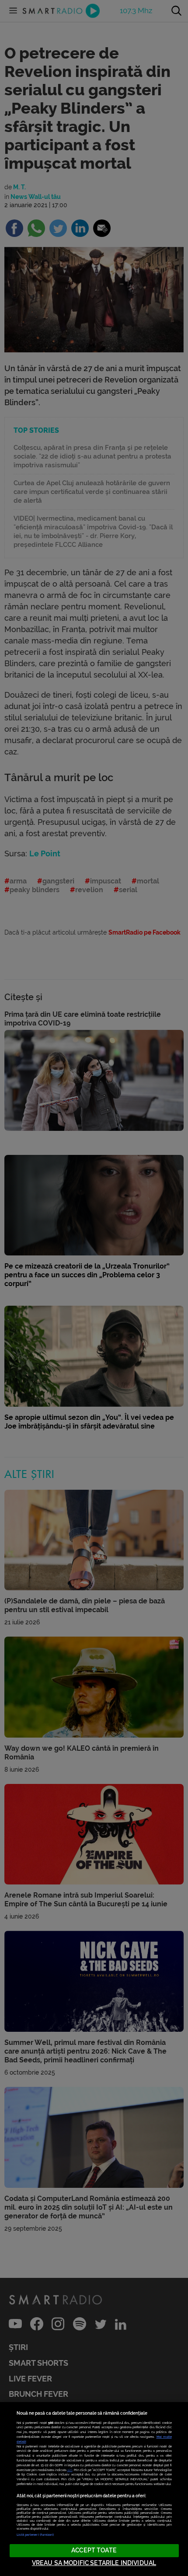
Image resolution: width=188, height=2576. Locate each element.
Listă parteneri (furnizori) (35, 2535)
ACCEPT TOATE (94, 2550)
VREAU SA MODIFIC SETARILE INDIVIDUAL (94, 2563)
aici (70, 2470)
